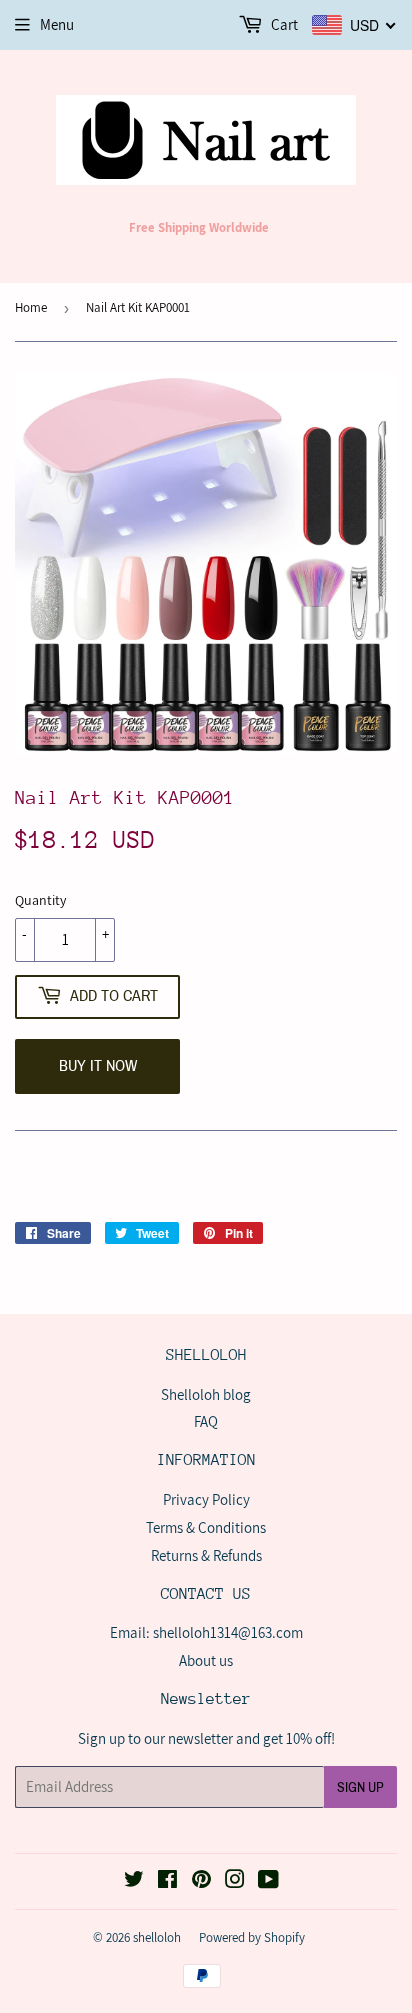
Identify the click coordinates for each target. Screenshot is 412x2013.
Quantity (40, 900)
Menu (57, 24)
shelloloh (157, 1937)
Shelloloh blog (206, 1394)
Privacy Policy (206, 1499)
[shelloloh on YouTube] (268, 1881)
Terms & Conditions (206, 1527)
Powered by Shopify (252, 1937)
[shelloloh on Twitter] (134, 1881)
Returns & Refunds (206, 1555)
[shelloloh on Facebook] (167, 1881)
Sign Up (360, 1787)
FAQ (206, 1421)
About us (206, 1660)
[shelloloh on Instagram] (235, 1881)
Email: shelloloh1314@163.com (206, 1632)
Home (31, 307)
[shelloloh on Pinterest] (201, 1881)
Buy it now (98, 1065)
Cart (283, 24)
